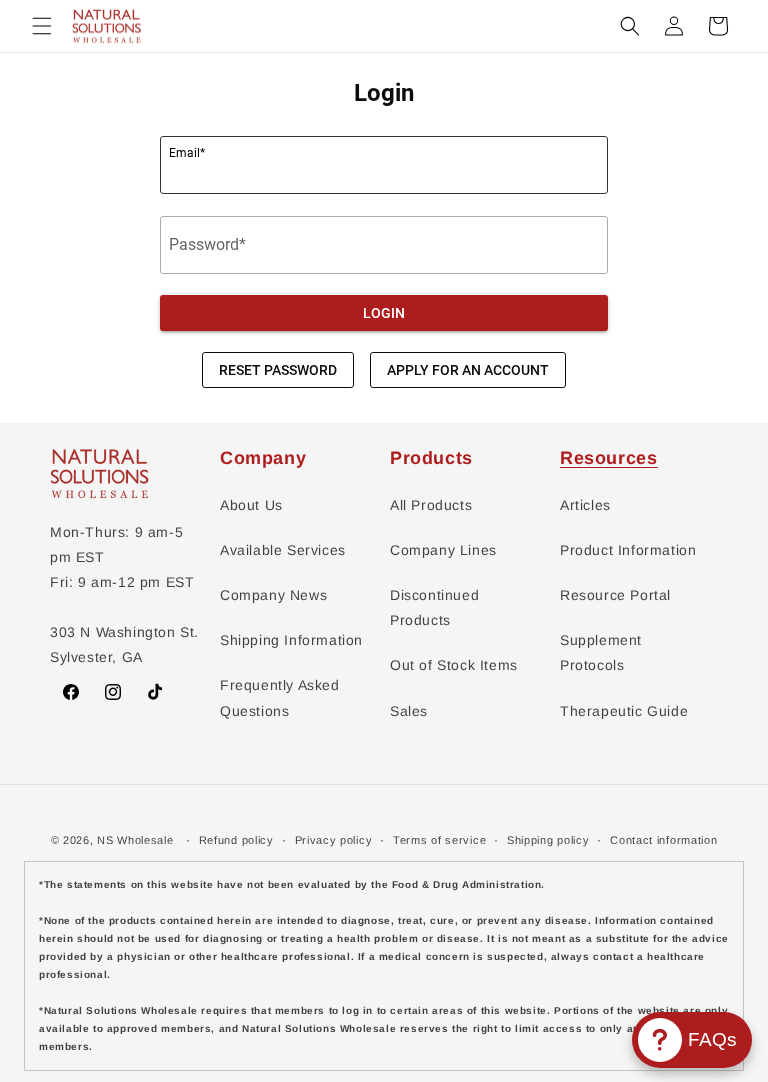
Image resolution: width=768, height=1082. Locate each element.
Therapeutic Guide (624, 711)
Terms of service (439, 840)
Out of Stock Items (454, 665)
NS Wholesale (135, 840)
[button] (42, 26)
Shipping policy (548, 840)
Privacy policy (334, 840)
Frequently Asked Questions (280, 697)
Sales (409, 711)
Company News (273, 595)
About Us (251, 505)
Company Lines (443, 550)
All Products (431, 505)
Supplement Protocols (601, 652)
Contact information (663, 840)
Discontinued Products (434, 607)
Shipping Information (291, 640)
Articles (585, 505)
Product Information (628, 550)
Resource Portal (615, 595)
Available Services (283, 550)
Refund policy (236, 840)
